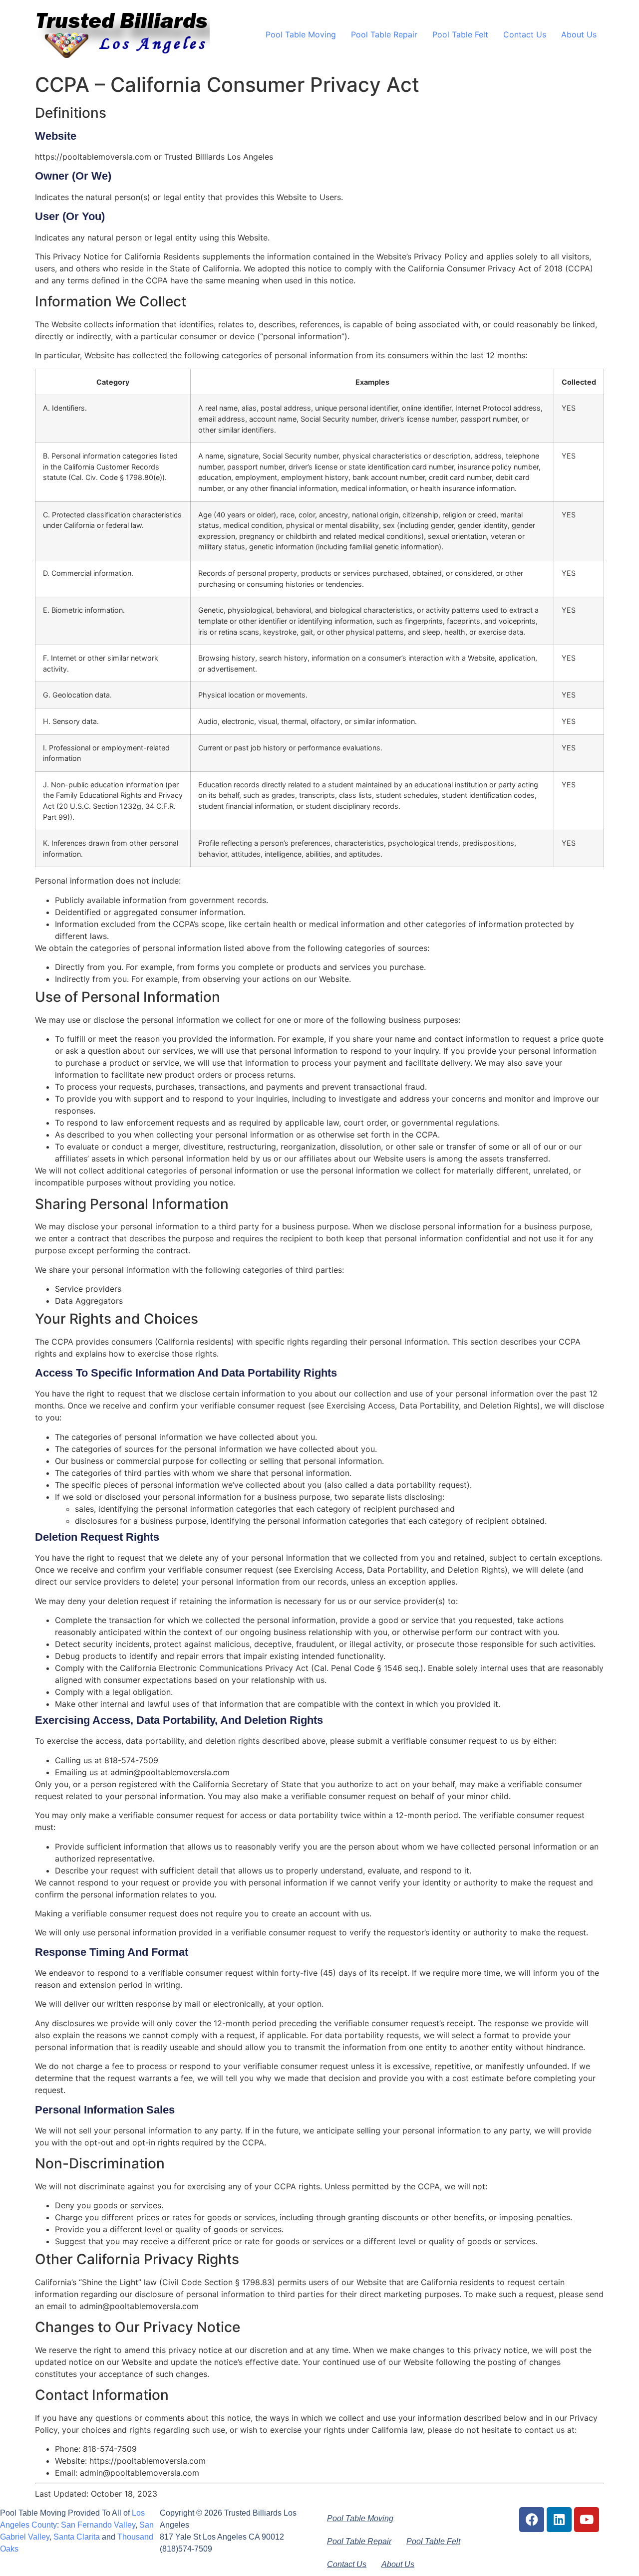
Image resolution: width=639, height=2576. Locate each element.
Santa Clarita (77, 2537)
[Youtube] (587, 2520)
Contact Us (525, 34)
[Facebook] (532, 2520)
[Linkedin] (559, 2520)
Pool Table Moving (301, 34)
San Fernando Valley (98, 2525)
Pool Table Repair (384, 34)
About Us (579, 34)
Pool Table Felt (460, 34)
